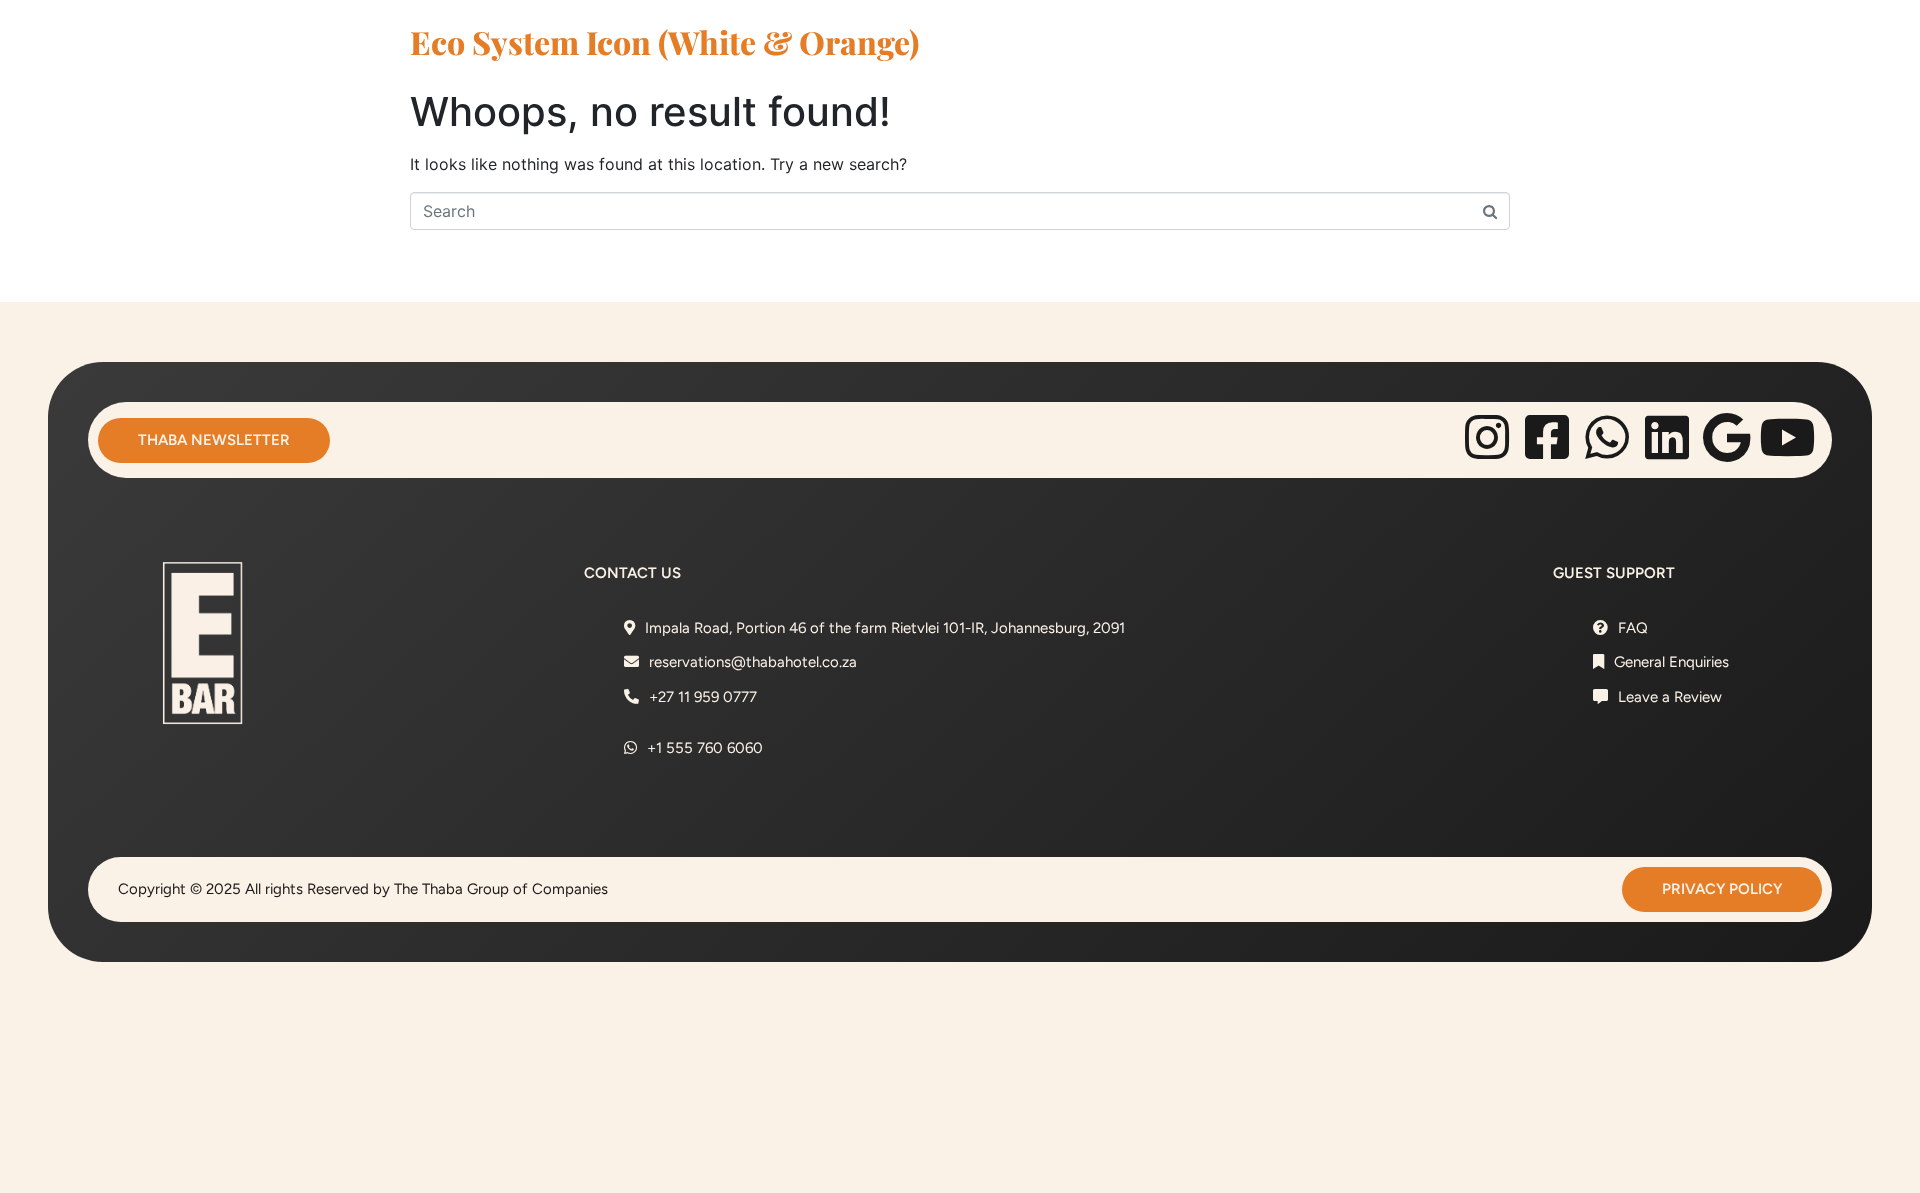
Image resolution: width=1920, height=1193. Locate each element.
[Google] (1727, 437)
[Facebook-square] (1547, 437)
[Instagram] (1487, 437)
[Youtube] (1787, 437)
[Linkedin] (1667, 437)
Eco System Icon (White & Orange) (664, 41)
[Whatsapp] (1607, 437)
